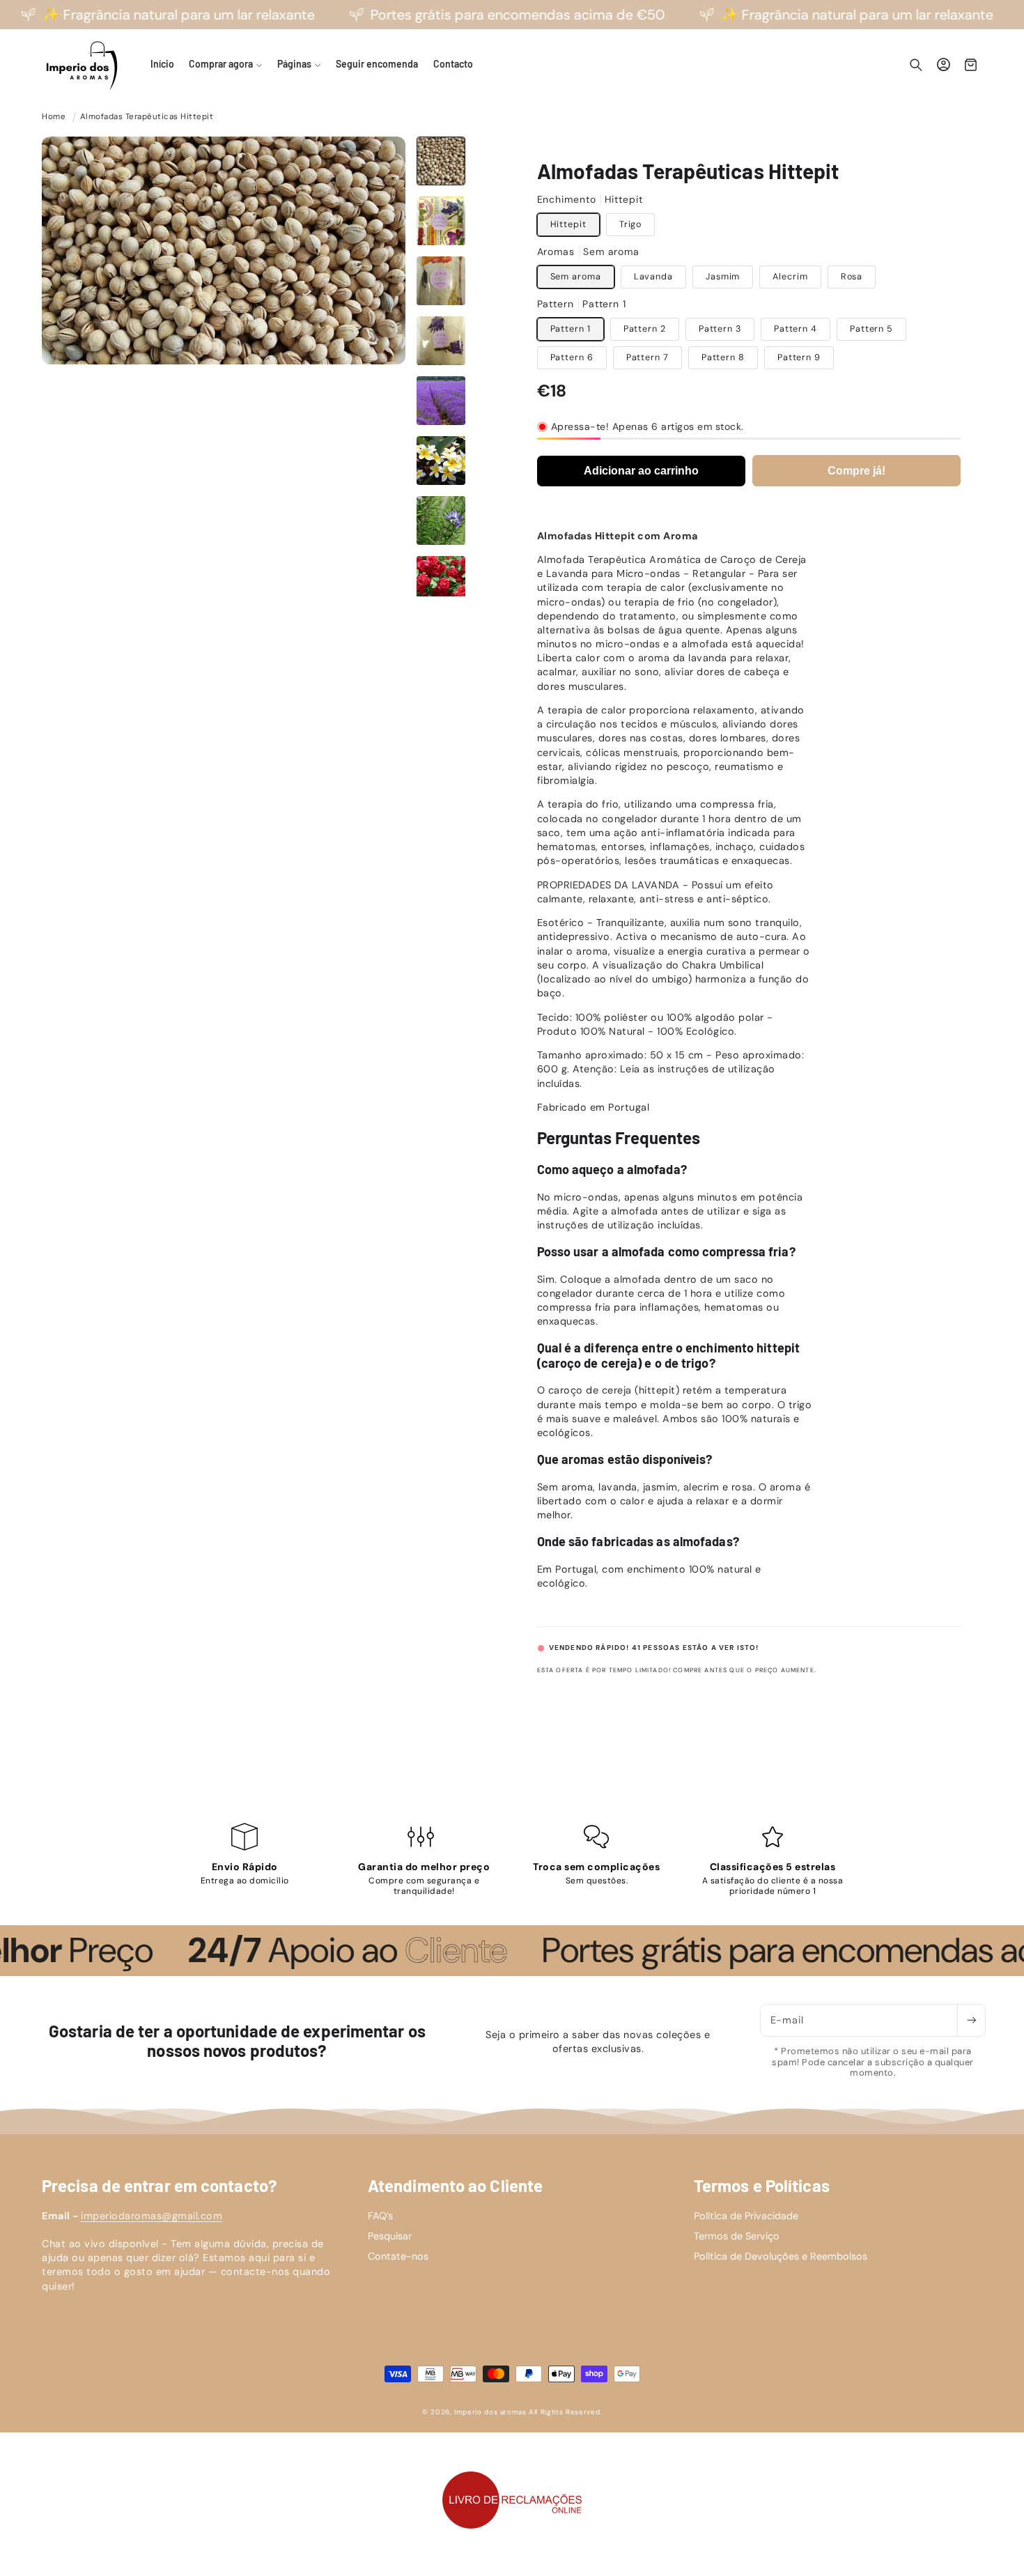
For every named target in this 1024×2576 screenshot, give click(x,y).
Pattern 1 (571, 329)
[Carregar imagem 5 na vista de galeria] (441, 401)
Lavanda (653, 277)
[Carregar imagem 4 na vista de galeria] (441, 341)
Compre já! (856, 471)
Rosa (852, 277)
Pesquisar (390, 2236)
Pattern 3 (720, 329)
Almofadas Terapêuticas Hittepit (147, 117)
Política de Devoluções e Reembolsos (781, 2256)
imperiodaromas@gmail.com (152, 2216)
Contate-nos (398, 2256)
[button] (225, 65)
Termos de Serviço (737, 2236)
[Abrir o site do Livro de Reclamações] (512, 2500)
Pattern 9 (799, 357)
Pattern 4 (796, 329)
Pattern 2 (645, 329)
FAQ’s (380, 2216)
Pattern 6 (572, 357)
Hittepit (568, 224)
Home (54, 117)
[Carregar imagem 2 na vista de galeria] (441, 221)
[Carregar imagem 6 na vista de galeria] (441, 461)
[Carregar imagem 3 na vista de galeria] (441, 281)
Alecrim (790, 277)
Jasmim (723, 277)
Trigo (631, 224)
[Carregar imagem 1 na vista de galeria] (441, 161)
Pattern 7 (647, 357)
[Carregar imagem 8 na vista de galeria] (441, 580)
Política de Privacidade (746, 2216)
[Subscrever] (971, 2020)
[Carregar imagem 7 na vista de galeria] (441, 520)
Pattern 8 (723, 357)
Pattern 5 (871, 329)
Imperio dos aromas (490, 2412)
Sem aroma (576, 277)
